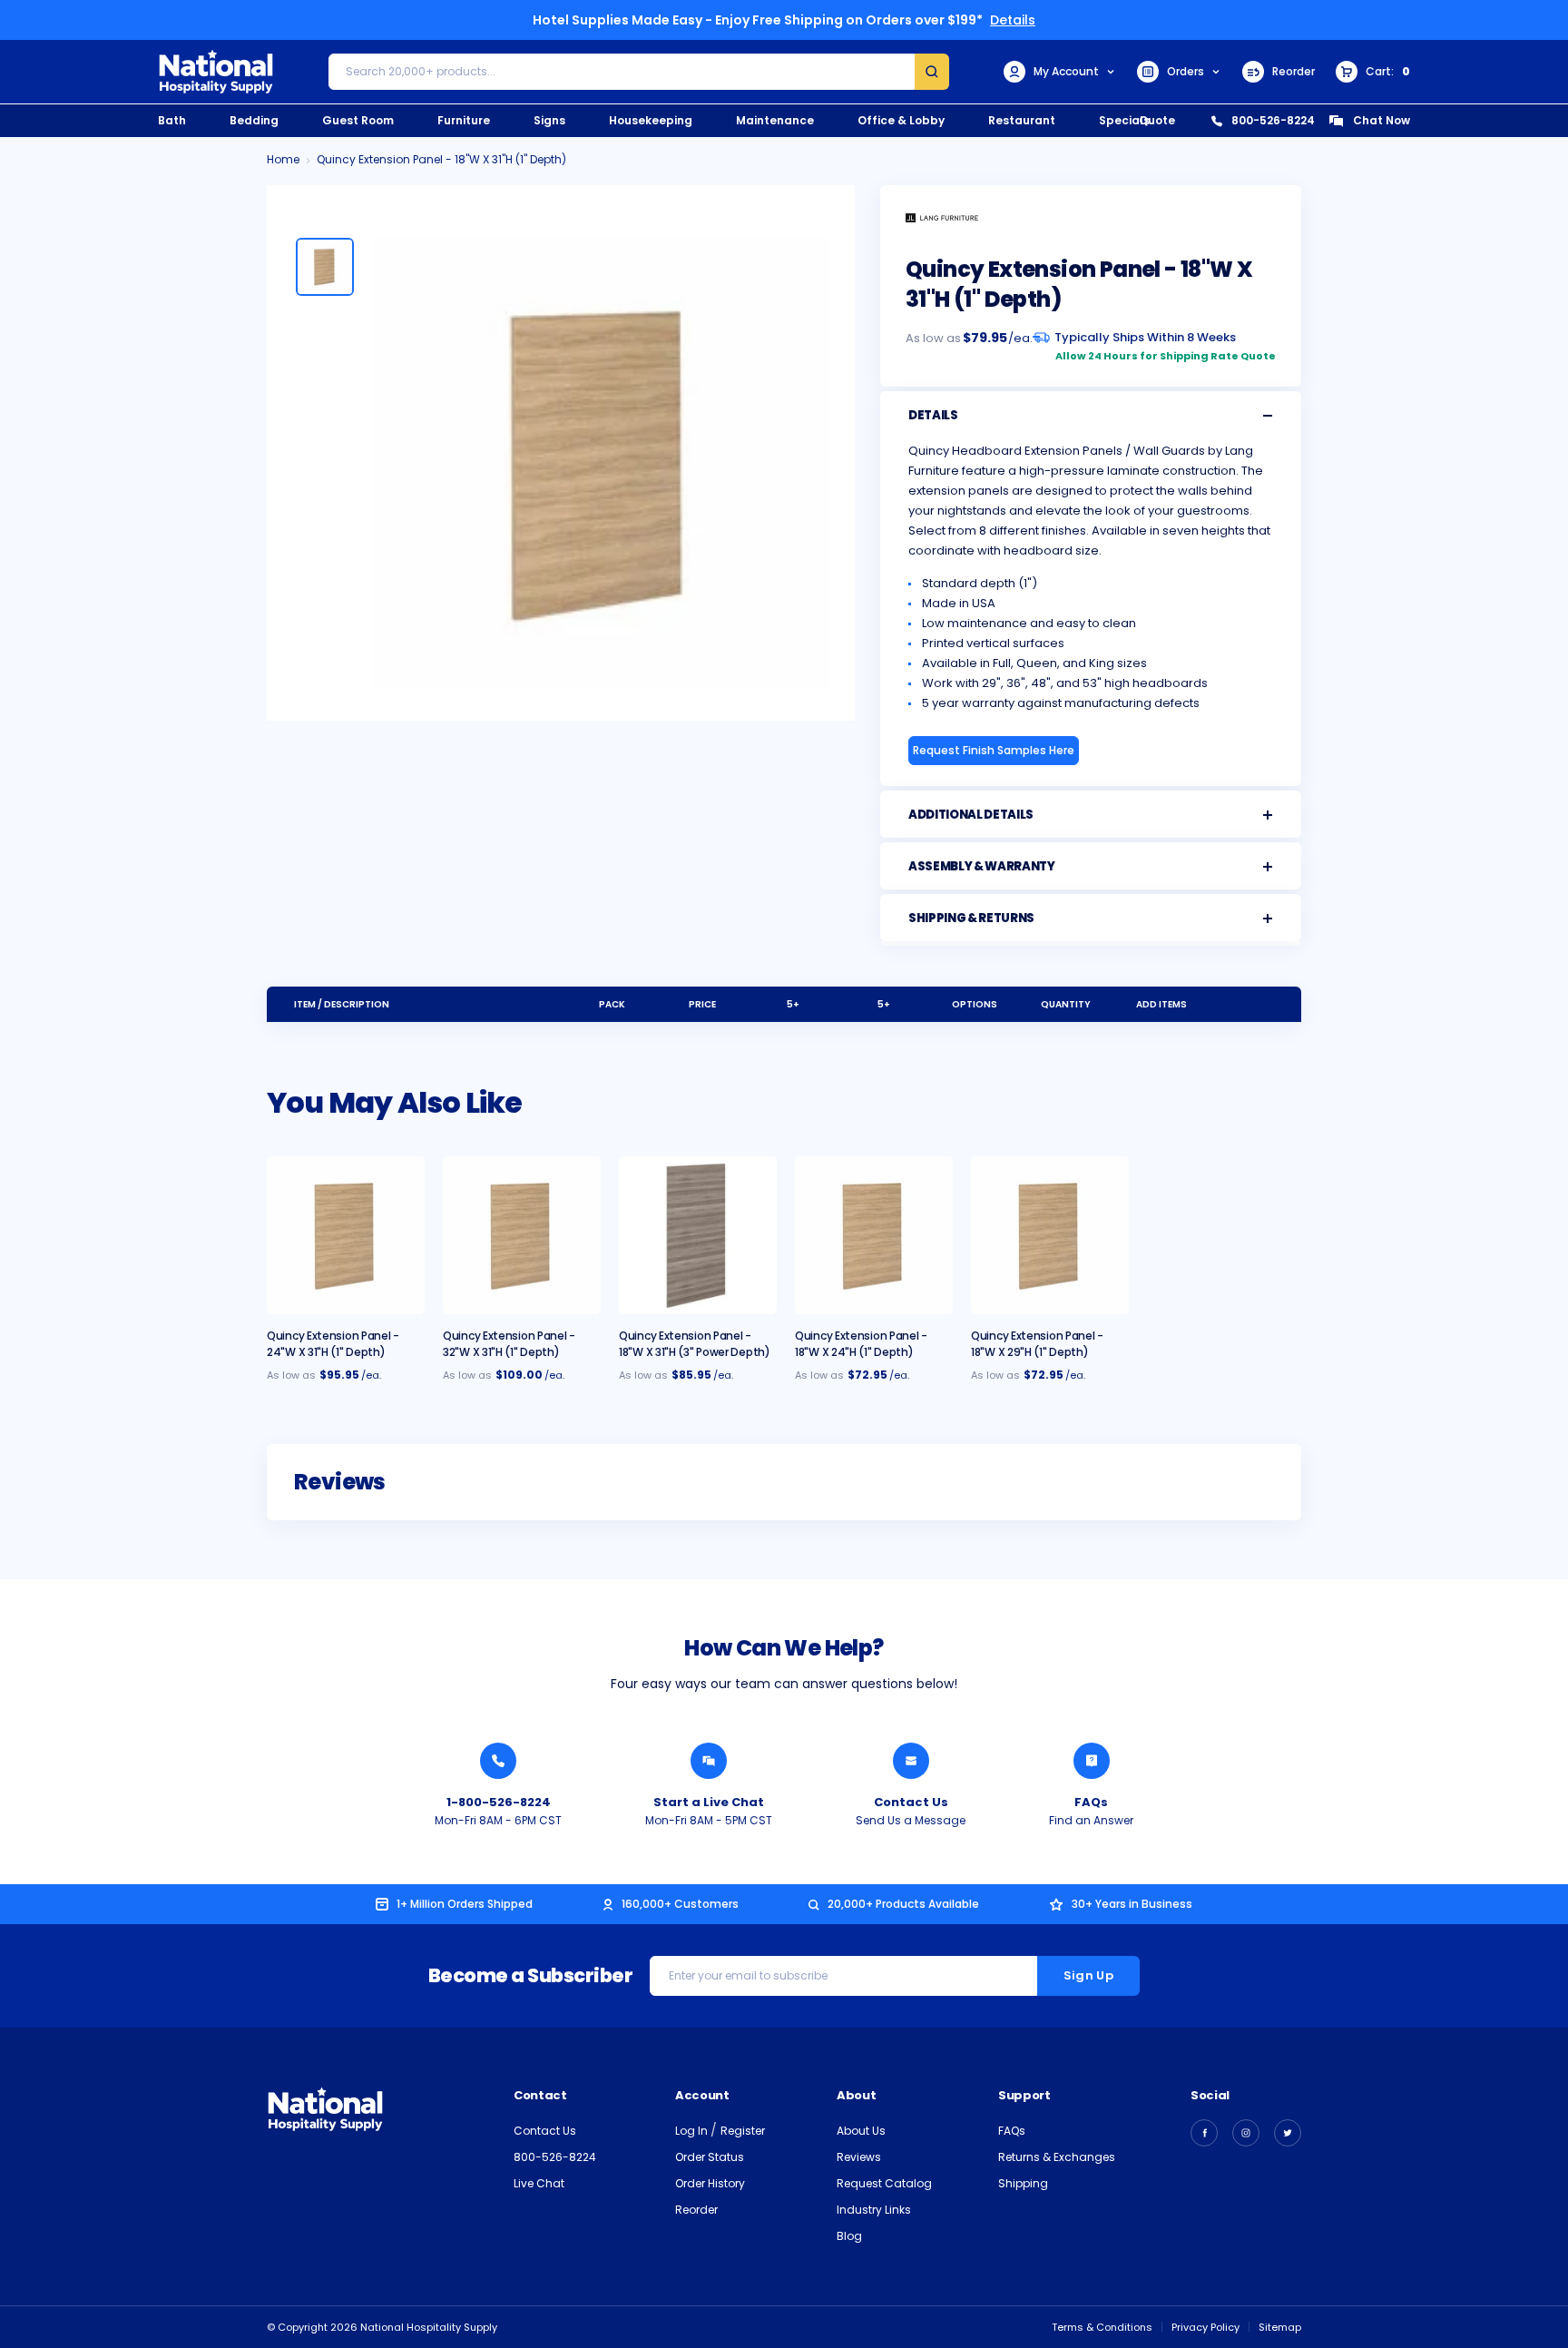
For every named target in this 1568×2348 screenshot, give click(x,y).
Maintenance (775, 120)
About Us (861, 2131)
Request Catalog (884, 2183)
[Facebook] (1204, 2133)
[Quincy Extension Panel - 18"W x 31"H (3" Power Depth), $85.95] (698, 1235)
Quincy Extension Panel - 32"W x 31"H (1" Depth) (509, 1344)
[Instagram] (1246, 2133)
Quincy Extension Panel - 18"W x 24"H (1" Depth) (861, 1344)
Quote (1157, 120)
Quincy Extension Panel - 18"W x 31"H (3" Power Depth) (695, 1344)
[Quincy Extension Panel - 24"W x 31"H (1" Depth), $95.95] (346, 1235)
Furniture (464, 120)
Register (743, 2131)
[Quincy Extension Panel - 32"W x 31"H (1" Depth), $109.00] (522, 1235)
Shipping (1023, 2183)
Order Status (710, 2157)
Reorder (1294, 71)
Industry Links (874, 2210)
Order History (710, 2183)
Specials (1124, 120)
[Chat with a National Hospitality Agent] (709, 1761)
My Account (1066, 71)
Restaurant (1022, 120)
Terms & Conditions (1102, 2327)
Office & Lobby (901, 120)
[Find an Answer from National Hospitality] (1092, 1761)
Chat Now (1382, 120)
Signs (549, 120)
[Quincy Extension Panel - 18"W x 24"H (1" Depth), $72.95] (874, 1235)
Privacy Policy (1205, 2327)
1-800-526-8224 (499, 1802)
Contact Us (911, 1802)
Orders (1186, 71)
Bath (172, 120)
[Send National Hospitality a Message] (911, 1761)
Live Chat (539, 2183)
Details (1013, 20)
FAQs (1091, 1802)
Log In (693, 2131)
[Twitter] (1288, 2133)
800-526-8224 (1273, 120)
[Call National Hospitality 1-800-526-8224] (498, 1761)
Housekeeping (651, 120)
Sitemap (1280, 2327)
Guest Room (358, 120)
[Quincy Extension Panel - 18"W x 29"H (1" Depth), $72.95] (1050, 1235)
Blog (849, 2236)
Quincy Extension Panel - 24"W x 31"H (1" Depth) (333, 1344)
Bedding (254, 120)
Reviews (859, 2157)
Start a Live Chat (709, 1802)
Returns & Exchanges (1057, 2157)
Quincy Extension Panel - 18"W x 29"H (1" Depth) (1037, 1344)
